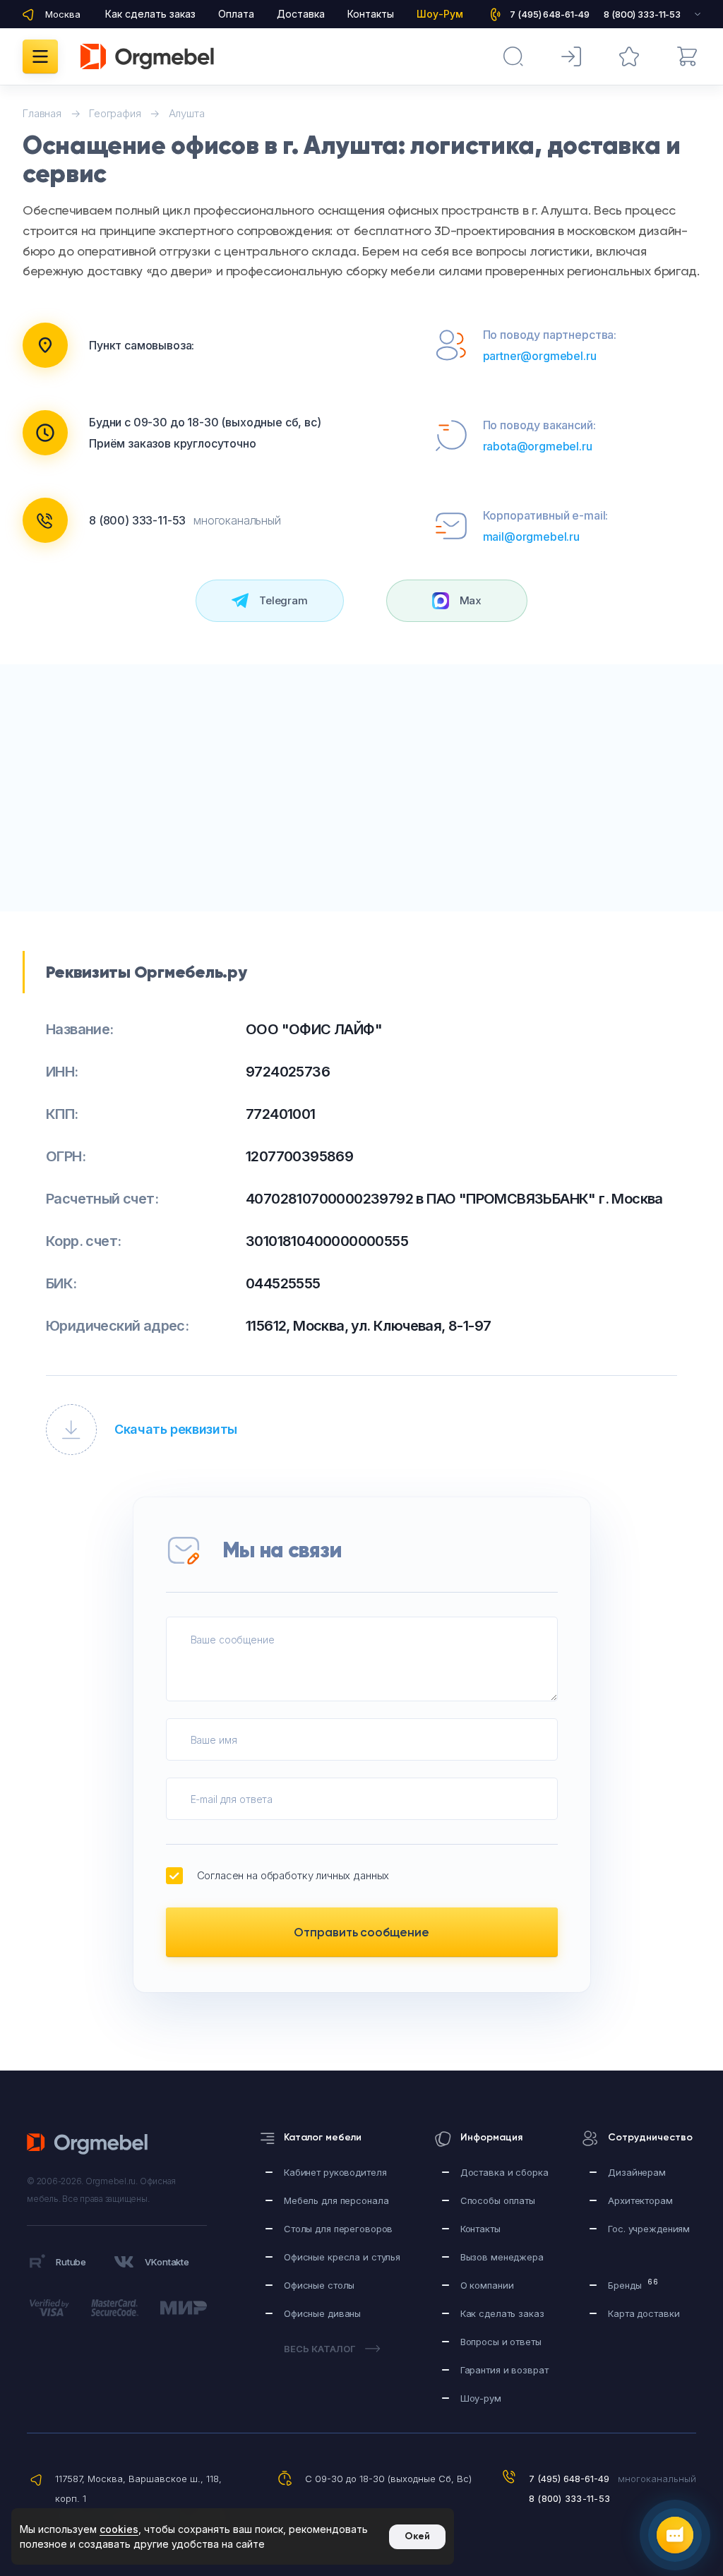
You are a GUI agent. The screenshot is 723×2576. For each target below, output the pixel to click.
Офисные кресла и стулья (342, 2257)
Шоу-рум (481, 2398)
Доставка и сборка (504, 2172)
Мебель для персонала (336, 2200)
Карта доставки (644, 2313)
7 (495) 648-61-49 (569, 2479)
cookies (119, 2529)
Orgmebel (91, 2144)
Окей (417, 2536)
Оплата (236, 14)
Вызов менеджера (502, 2257)
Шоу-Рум (440, 14)
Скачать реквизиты (176, 1429)
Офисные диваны (322, 2313)
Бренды (633, 2284)
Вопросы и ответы (501, 2342)
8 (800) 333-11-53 (137, 520)
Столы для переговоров (338, 2229)
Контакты (371, 14)
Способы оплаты (498, 2200)
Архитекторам (640, 2200)
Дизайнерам (637, 2172)
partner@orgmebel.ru (540, 356)
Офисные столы (319, 2285)
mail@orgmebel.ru (531, 537)
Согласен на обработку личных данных (293, 1875)
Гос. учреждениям (649, 2229)
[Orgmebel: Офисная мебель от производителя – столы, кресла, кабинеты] (147, 56)
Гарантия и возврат (504, 2370)
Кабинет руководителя (335, 2172)
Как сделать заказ (150, 14)
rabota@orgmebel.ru (538, 446)
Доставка (301, 14)
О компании (487, 2285)
